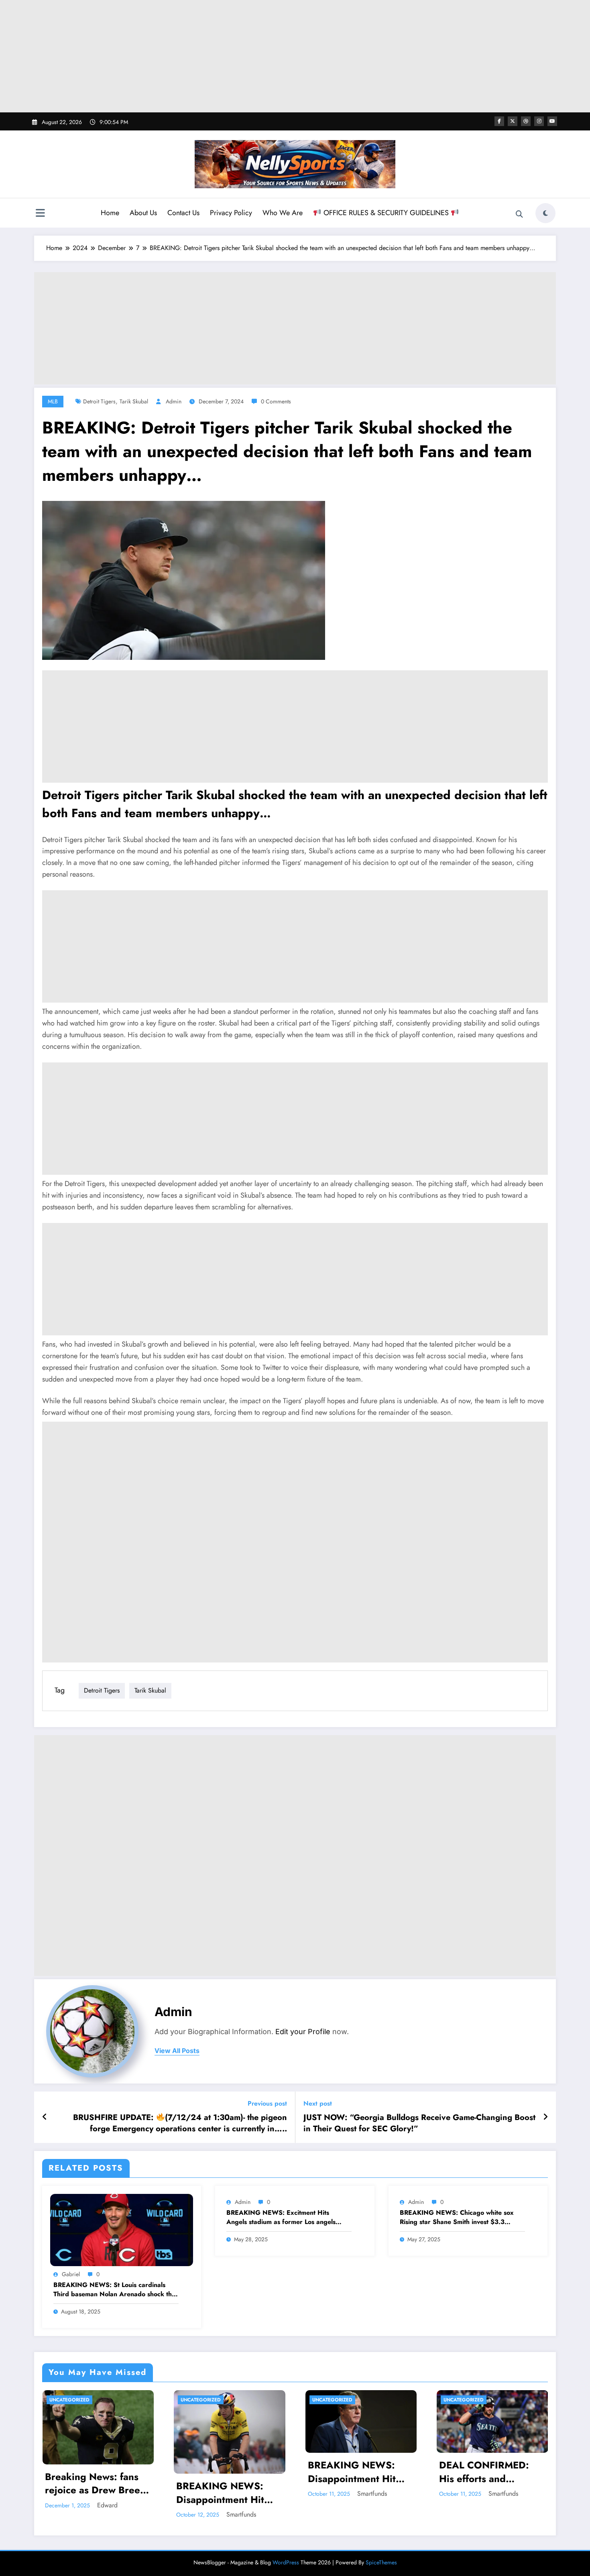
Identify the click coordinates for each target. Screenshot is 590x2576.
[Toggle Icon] (40, 214)
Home (110, 213)
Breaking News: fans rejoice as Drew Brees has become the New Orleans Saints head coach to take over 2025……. (95, 2483)
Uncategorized (69, 2400)
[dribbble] (526, 121)
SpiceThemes (381, 2562)
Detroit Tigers (99, 401)
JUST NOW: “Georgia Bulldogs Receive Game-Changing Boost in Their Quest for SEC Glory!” (419, 2123)
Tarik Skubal (134, 401)
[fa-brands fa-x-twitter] (513, 121)
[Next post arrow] (545, 2117)
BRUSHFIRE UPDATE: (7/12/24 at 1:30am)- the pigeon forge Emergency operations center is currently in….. (180, 2123)
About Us (143, 213)
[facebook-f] (499, 121)
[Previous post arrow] (45, 2117)
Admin (174, 401)
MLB (53, 401)
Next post (318, 2103)
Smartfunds (241, 2514)
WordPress (286, 2562)
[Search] (519, 214)
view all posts (177, 2051)
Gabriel (71, 2274)
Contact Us (183, 213)
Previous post (267, 2103)
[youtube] (552, 121)
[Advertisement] (295, 56)
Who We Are (283, 213)
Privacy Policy (231, 213)
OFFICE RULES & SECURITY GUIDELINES (386, 213)
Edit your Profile (303, 2032)
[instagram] (539, 121)
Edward (107, 2505)
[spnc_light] (545, 213)
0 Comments (276, 401)
